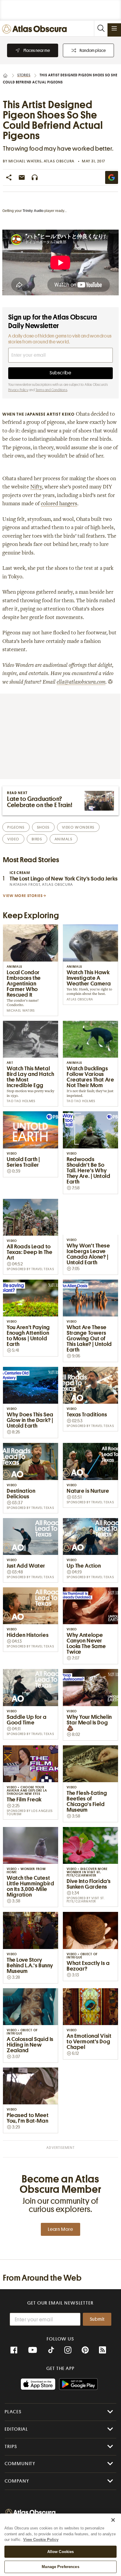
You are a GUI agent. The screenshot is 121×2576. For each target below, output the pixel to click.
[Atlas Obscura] (36, 29)
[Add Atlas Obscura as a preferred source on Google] (112, 177)
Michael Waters (25, 161)
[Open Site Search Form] (101, 28)
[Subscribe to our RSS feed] (102, 2350)
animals (64, 839)
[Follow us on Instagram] (68, 2350)
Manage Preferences (60, 2567)
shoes (43, 827)
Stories (24, 75)
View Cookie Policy (41, 2540)
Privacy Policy (18, 390)
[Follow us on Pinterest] (85, 2350)
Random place (93, 50)
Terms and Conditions (51, 390)
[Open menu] (114, 28)
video (13, 839)
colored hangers (59, 504)
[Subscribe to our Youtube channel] (33, 2350)
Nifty (36, 487)
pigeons (16, 827)
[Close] (113, 2520)
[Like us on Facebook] (14, 2350)
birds (37, 839)
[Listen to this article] (35, 177)
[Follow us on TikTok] (51, 2351)
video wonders (78, 827)
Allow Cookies (61, 2552)
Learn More (60, 2229)
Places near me (37, 50)
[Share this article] (9, 177)
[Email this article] (22, 177)
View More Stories (23, 896)
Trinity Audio (33, 211)
